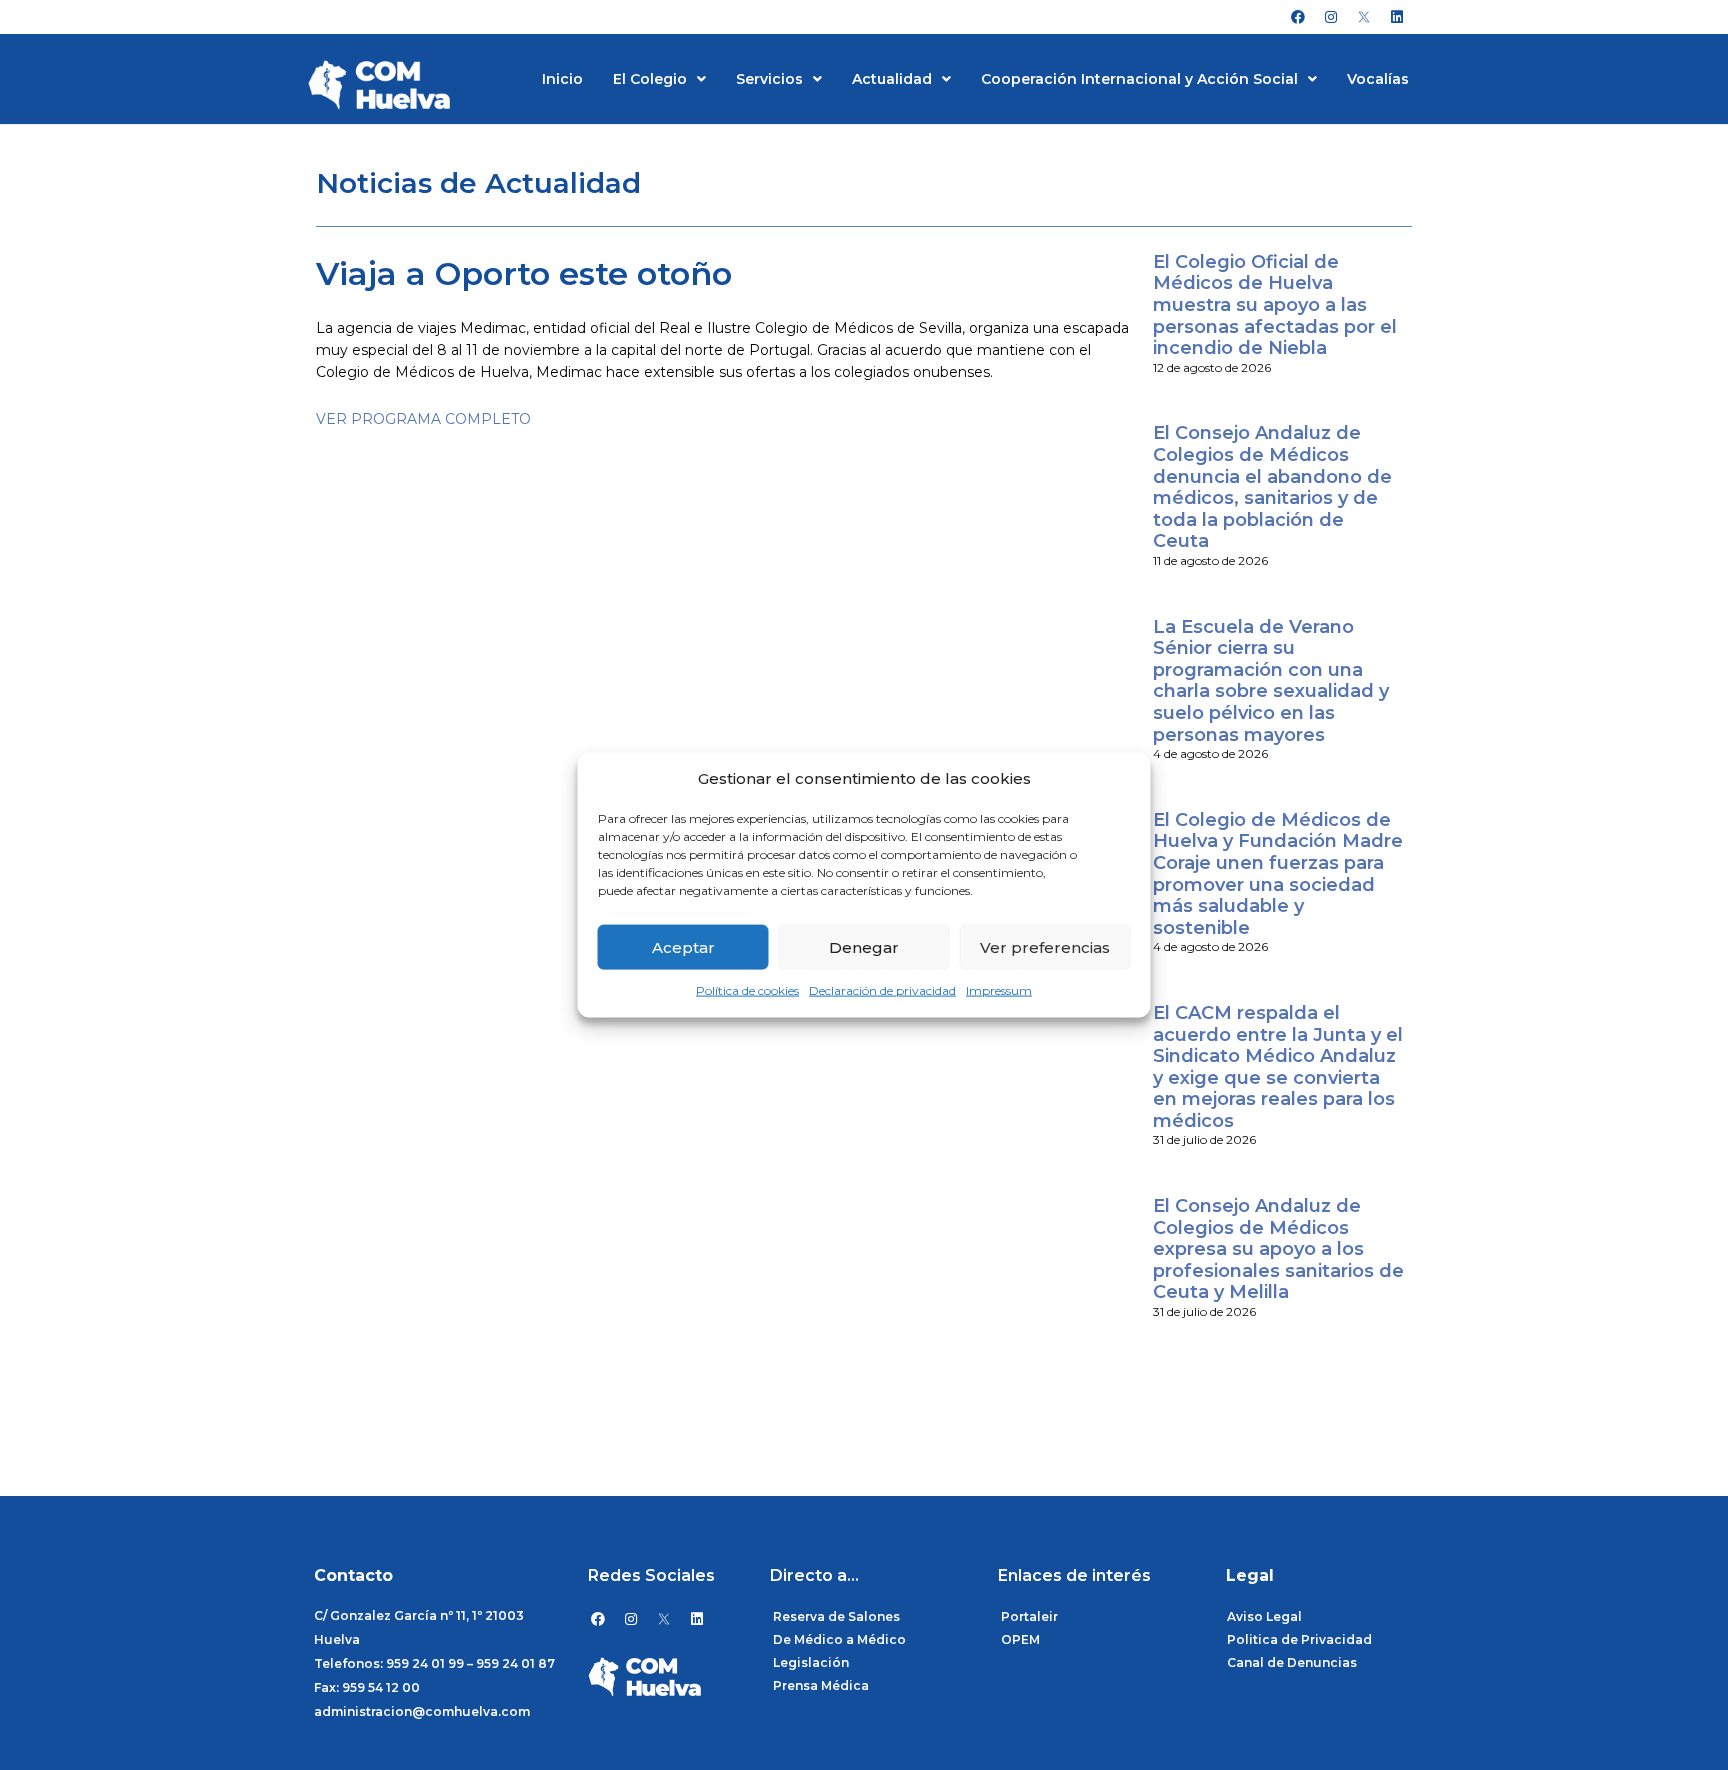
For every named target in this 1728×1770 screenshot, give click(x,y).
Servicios (769, 79)
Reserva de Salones (836, 1616)
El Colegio (650, 79)
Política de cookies (747, 990)
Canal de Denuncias (1292, 1662)
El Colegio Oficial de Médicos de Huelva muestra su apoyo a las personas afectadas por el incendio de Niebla (1275, 305)
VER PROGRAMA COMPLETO (423, 419)
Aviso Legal (1264, 1616)
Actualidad (892, 79)
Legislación (811, 1662)
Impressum (999, 990)
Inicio (562, 79)
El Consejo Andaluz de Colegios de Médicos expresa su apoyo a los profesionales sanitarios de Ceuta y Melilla (1278, 1249)
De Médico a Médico (839, 1639)
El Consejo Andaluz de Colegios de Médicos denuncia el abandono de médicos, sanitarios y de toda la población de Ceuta (1272, 487)
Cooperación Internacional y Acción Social (1139, 79)
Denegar (864, 947)
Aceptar (683, 947)
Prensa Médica (821, 1685)
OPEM (1020, 1639)
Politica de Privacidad (1299, 1639)
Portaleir (1029, 1616)
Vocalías (1378, 79)
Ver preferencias (1045, 947)
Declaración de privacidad (882, 990)
